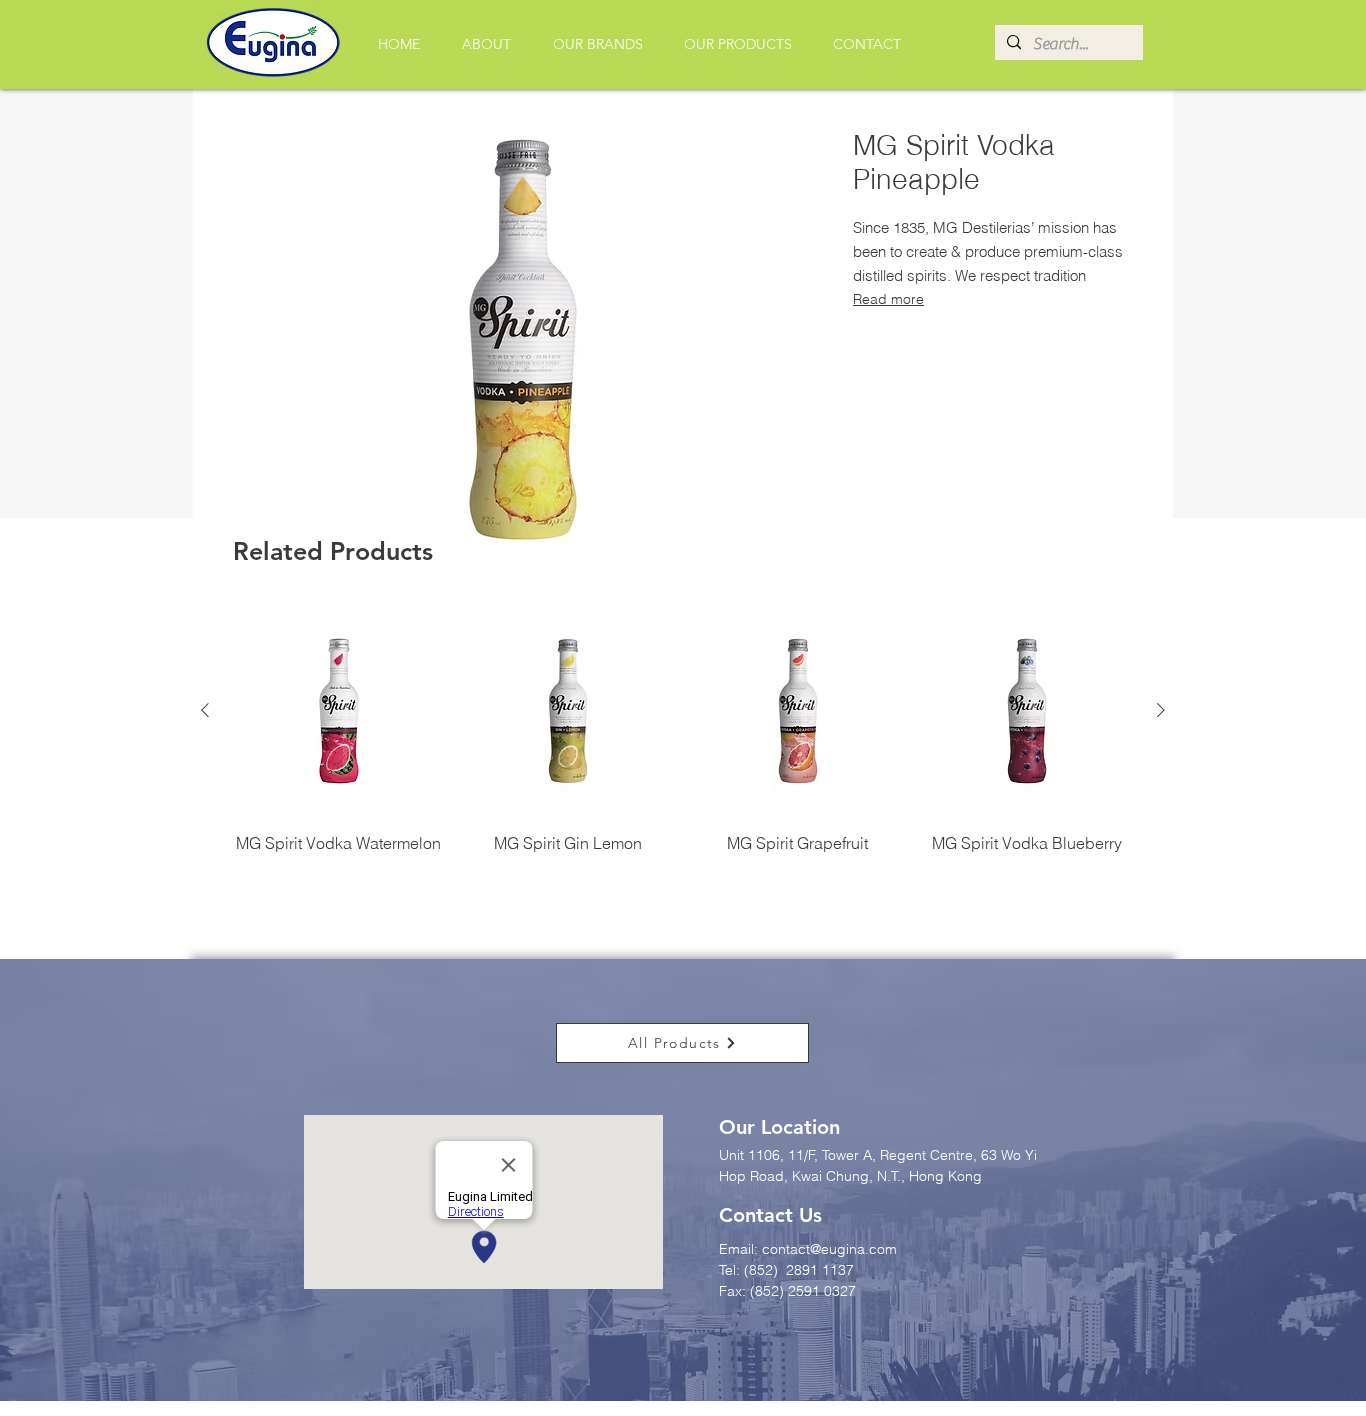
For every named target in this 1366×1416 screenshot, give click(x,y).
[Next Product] (1161, 710)
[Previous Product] (205, 710)
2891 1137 (822, 1270)
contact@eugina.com (829, 1249)
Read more (888, 299)
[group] (683, 752)
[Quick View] (339, 711)
